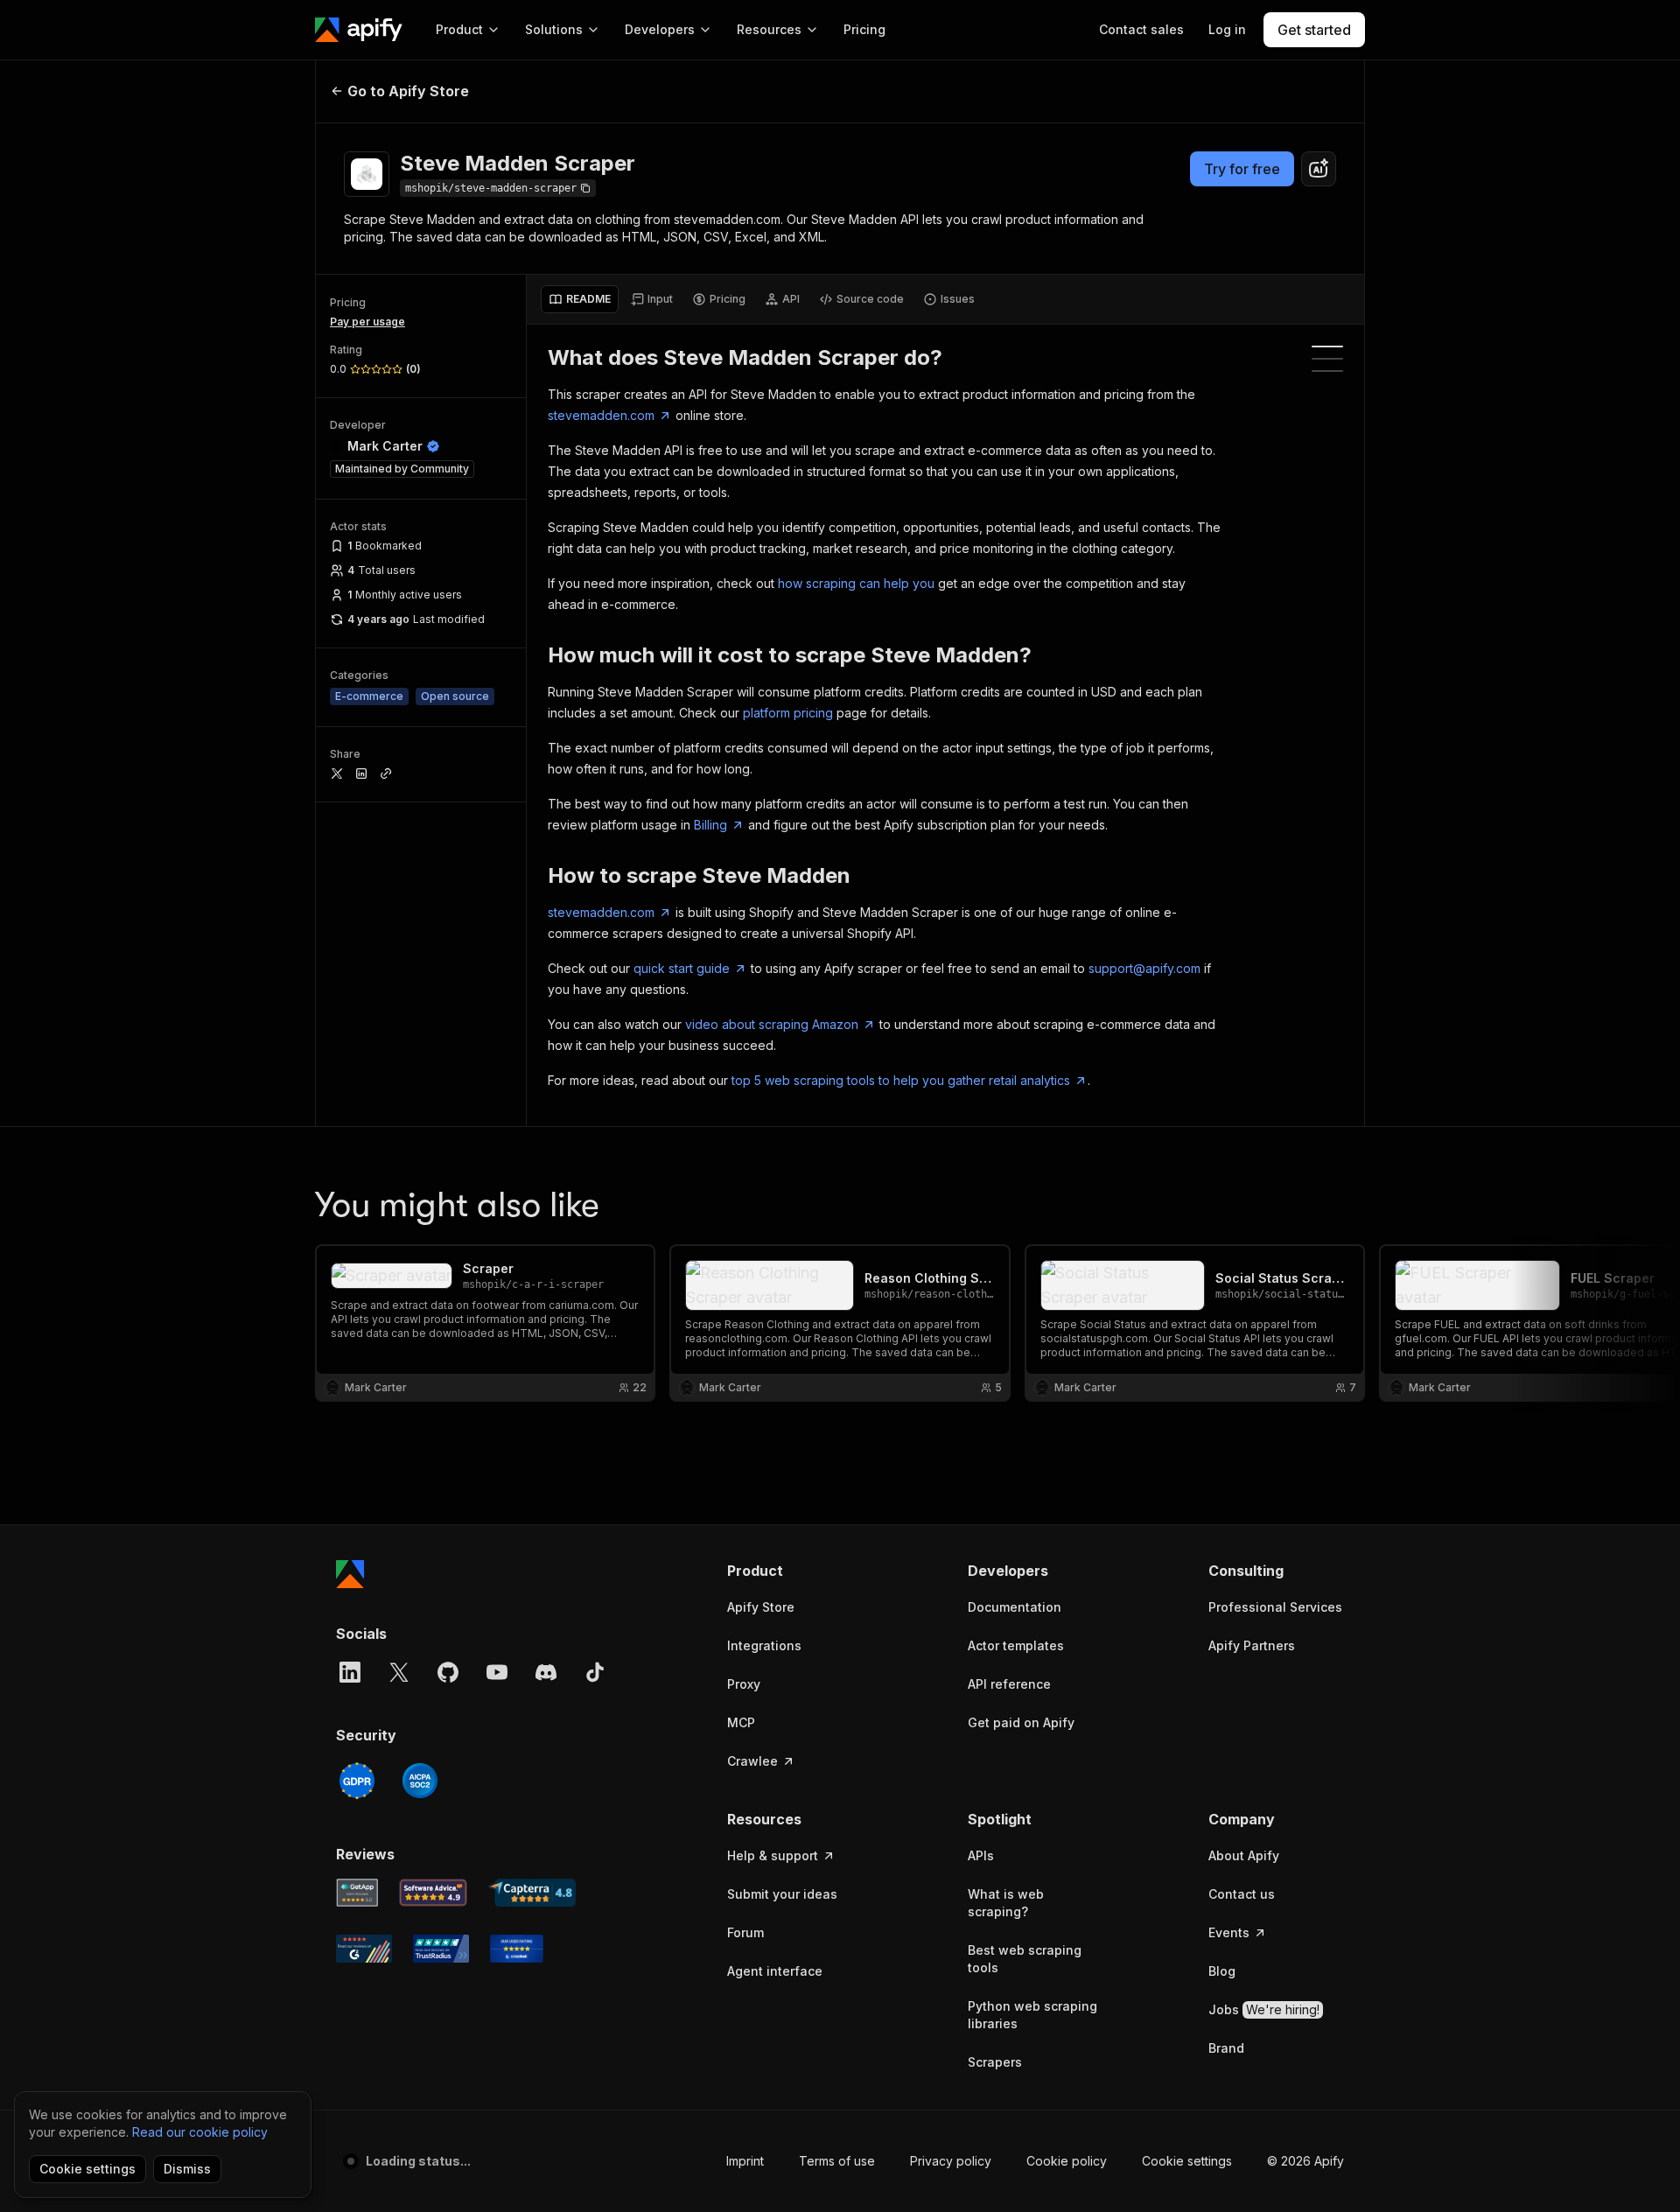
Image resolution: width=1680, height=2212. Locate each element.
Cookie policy (1067, 2161)
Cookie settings (1187, 2161)
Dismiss (187, 2169)
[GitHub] (448, 1672)
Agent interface (775, 1971)
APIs (981, 1855)
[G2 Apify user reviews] (364, 1949)
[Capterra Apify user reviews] (532, 1893)
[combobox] (1319, 169)
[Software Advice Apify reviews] (434, 1893)
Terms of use (837, 2161)
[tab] (580, 299)
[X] (399, 1672)
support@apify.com (1144, 968)
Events (1229, 1932)
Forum (745, 1932)
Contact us (1242, 1894)
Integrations (764, 1645)
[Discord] (546, 1672)
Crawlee (752, 1761)
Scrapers (995, 2062)
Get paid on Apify (1021, 1722)
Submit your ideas (782, 1894)
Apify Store (761, 1607)
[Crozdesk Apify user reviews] (517, 1949)
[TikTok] (595, 1672)
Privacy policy (951, 2161)
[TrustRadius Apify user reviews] (441, 1949)
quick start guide (682, 968)
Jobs (1264, 2009)
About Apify (1244, 1855)
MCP (741, 1722)
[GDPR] (357, 1781)
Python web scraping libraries (1032, 2015)
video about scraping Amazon (772, 1024)
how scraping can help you (856, 583)
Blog (1222, 1971)
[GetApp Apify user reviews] (357, 1893)
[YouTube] (497, 1672)
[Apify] (359, 30)
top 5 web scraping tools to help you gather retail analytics (901, 1080)
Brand (1226, 2048)
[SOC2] (420, 1781)
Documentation (1015, 1607)
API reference (1009, 1684)
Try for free (1242, 169)
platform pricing (788, 713)
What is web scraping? (1006, 1903)
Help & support (773, 1855)
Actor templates (1016, 1645)
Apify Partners (1252, 1645)
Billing (710, 825)
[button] (795, 1571)
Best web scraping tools (1025, 1959)
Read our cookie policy (200, 2132)
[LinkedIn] (350, 1672)
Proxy (744, 1684)
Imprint (745, 2161)
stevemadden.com (601, 415)
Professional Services (1275, 1607)
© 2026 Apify (1305, 2161)
